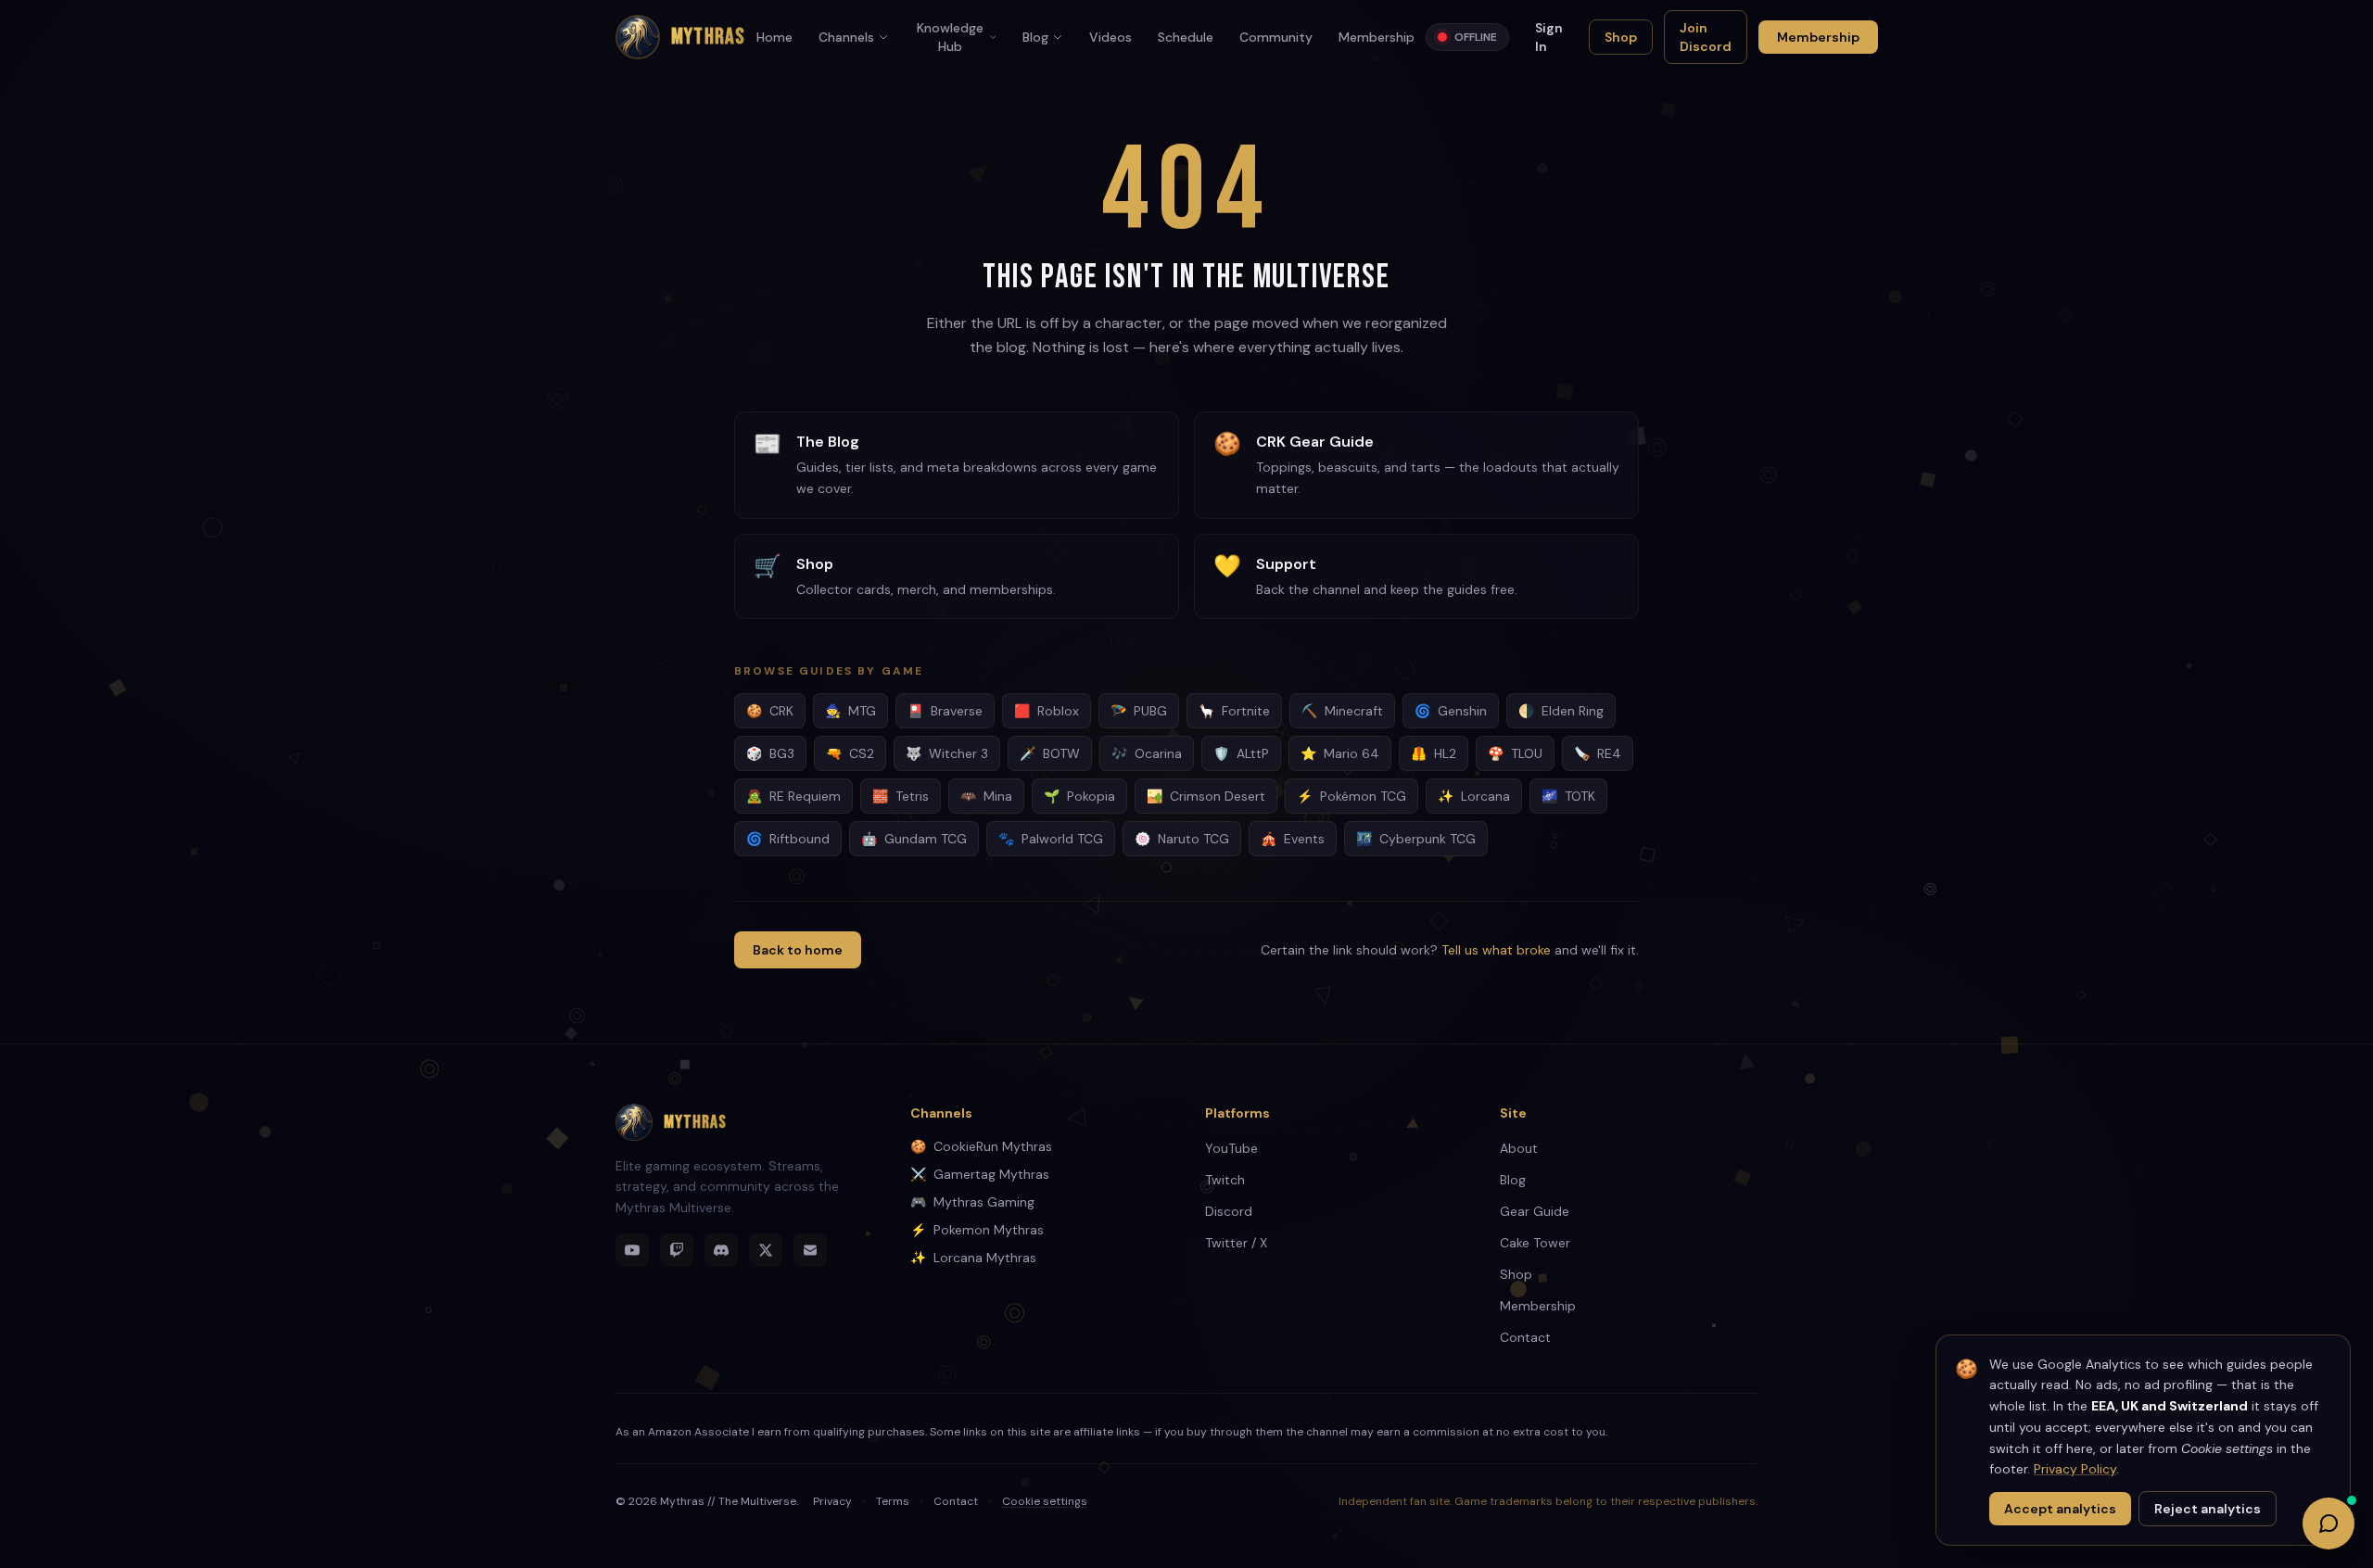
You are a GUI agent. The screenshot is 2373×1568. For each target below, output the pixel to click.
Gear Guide (1535, 1211)
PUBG (1139, 711)
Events (1293, 839)
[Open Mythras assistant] (2329, 1524)
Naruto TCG (1182, 839)
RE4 (1598, 753)
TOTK (1568, 796)
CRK (770, 711)
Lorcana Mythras (973, 1258)
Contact (1525, 1337)
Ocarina (1147, 753)
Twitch (1225, 1180)
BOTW (1050, 753)
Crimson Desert (1206, 796)
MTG (850, 711)
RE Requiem (793, 796)
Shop (1621, 37)
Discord (1229, 1211)
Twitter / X (1236, 1243)
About (1519, 1148)
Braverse (945, 711)
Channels (846, 37)
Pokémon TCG (1351, 796)
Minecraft (1342, 711)
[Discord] (721, 1250)
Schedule (1186, 37)
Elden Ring (1561, 711)
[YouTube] (632, 1250)
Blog (1035, 37)
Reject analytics (2208, 1509)
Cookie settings (1045, 1501)
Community (1276, 37)
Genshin (1451, 711)
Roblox (1047, 711)
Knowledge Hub (950, 37)
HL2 (1434, 753)
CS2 (850, 753)
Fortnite (1234, 711)
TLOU (1515, 753)
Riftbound (788, 839)
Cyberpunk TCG (1416, 839)
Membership (1377, 37)
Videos (1110, 37)
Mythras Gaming (972, 1202)
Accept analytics (2060, 1509)
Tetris (901, 796)
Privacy (832, 1501)
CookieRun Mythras (981, 1146)
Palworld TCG (1051, 839)
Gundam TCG (914, 839)
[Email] (810, 1250)
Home (774, 37)
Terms (893, 1501)
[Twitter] (766, 1250)
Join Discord (1706, 37)
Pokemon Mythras (977, 1230)
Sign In (1549, 37)
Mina (986, 796)
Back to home (798, 950)
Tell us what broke (1496, 950)
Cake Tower (1535, 1243)
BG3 (770, 753)
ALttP (1241, 753)
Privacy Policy (2075, 1469)
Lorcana (1474, 796)
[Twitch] (677, 1250)
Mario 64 (1340, 753)
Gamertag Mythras (980, 1174)
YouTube (1231, 1148)
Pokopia (1079, 796)
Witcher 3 (947, 753)
